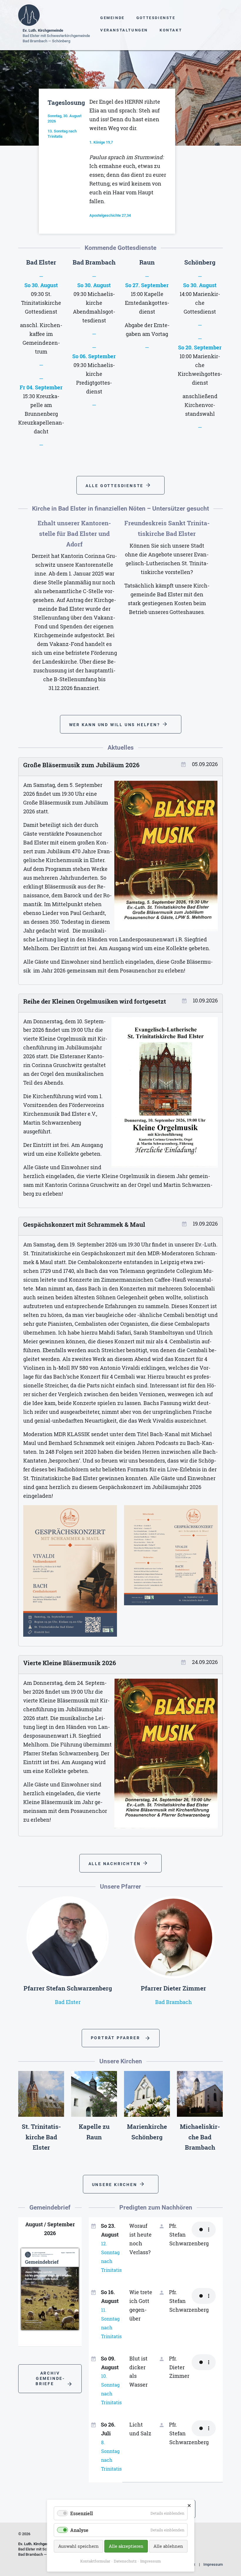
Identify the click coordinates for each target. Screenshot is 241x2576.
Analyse (79, 2530)
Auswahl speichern (78, 2546)
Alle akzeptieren (126, 2546)
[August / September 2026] (50, 2290)
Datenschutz (125, 2561)
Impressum (213, 2564)
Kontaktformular (95, 2561)
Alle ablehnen (168, 2546)
